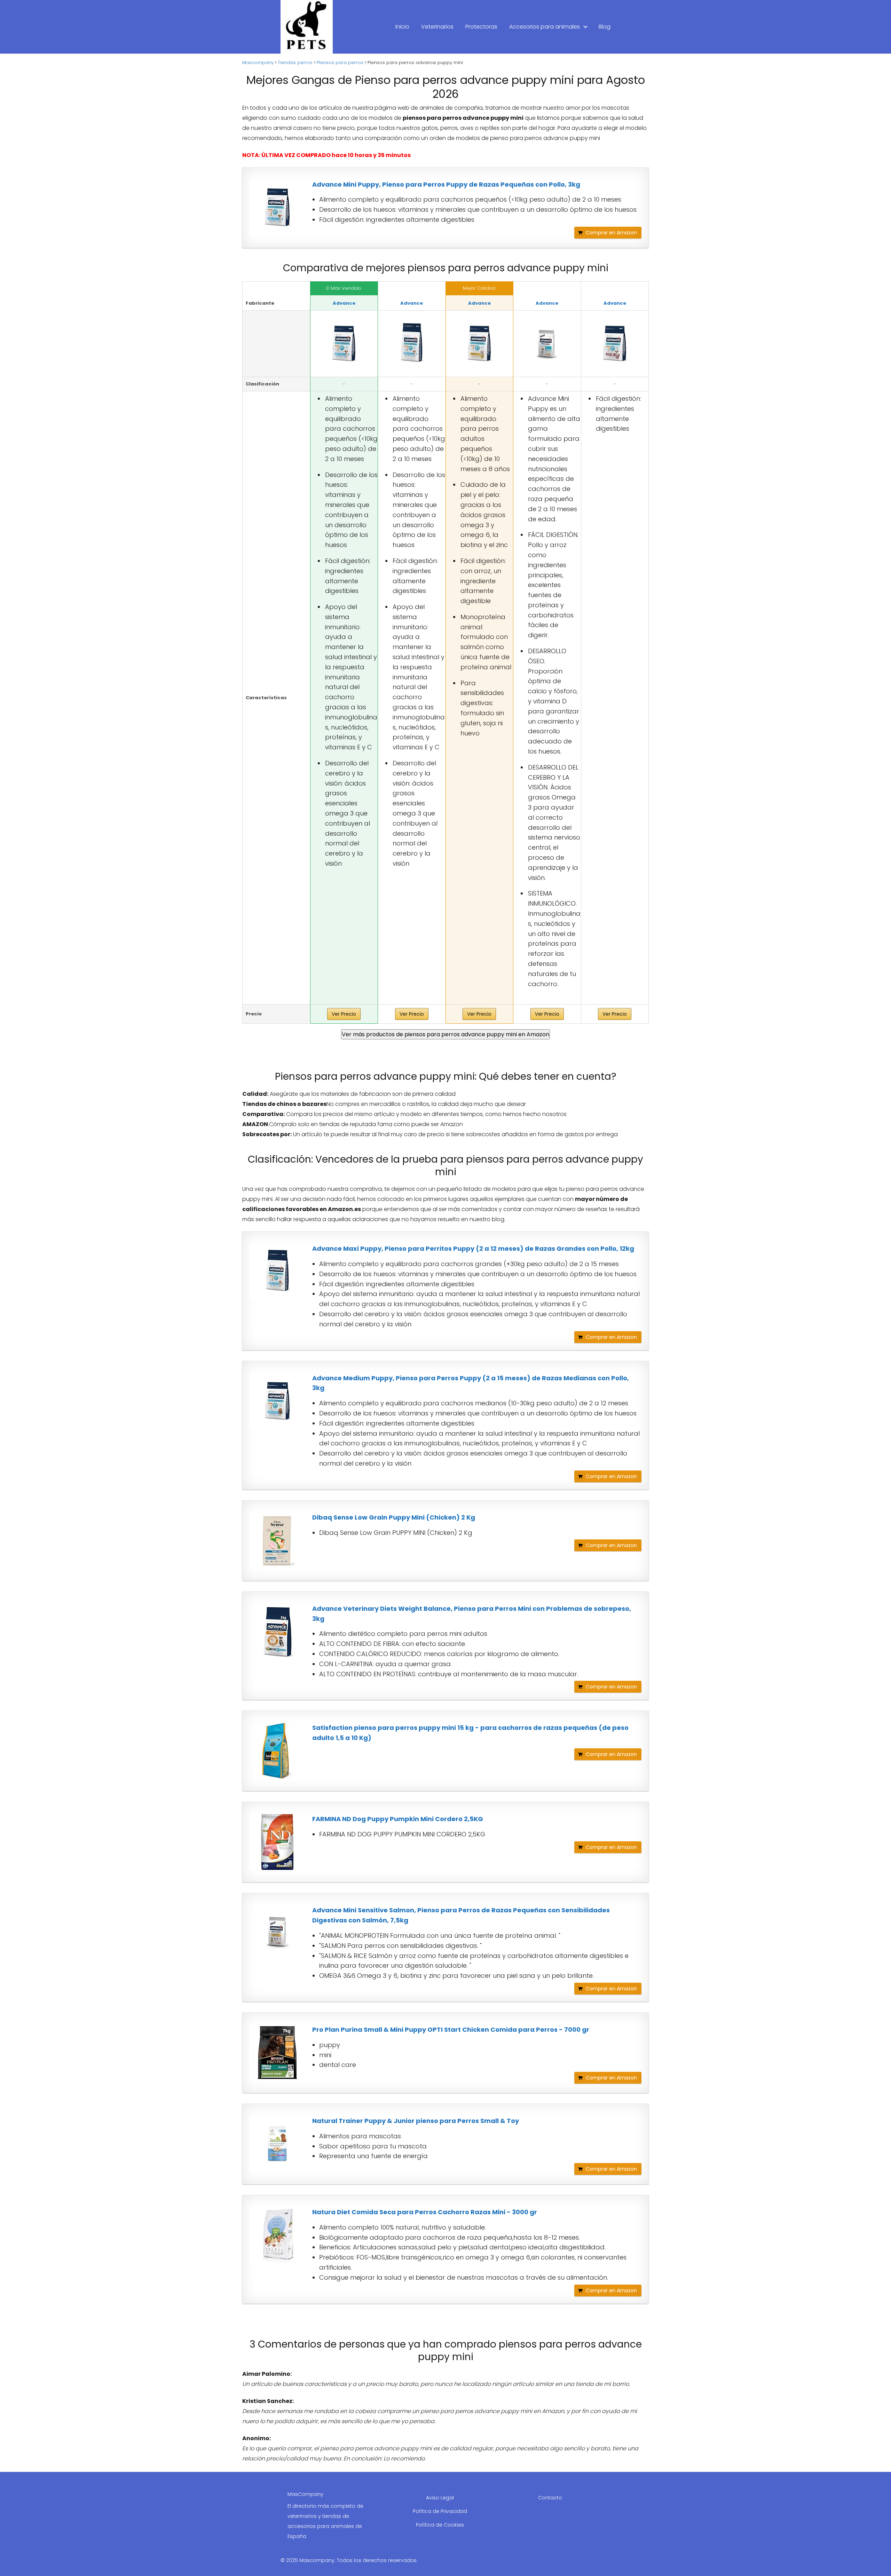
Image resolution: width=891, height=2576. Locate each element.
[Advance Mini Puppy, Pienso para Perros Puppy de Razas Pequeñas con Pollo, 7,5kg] (547, 344)
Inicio (402, 27)
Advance (344, 303)
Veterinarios (437, 27)
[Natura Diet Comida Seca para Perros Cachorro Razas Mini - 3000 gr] (277, 2235)
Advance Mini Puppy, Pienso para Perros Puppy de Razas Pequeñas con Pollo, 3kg (446, 184)
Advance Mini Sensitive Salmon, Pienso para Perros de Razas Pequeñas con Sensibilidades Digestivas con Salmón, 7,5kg (461, 1915)
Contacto (550, 2498)
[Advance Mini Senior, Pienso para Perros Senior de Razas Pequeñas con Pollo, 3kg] (615, 344)
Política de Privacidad (440, 2511)
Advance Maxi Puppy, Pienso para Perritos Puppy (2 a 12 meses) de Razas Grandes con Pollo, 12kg (473, 1248)
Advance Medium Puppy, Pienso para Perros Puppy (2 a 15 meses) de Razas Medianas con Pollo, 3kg (471, 1383)
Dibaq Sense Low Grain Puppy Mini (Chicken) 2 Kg (394, 1517)
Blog (605, 27)
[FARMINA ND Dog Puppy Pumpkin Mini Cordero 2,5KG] (277, 1842)
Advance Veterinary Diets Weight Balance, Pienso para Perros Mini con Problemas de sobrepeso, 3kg (472, 1614)
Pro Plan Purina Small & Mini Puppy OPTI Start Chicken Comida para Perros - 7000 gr (451, 2029)
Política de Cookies (440, 2525)
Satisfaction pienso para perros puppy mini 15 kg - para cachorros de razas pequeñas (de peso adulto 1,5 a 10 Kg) (470, 1733)
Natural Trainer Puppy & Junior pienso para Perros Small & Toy (416, 2121)
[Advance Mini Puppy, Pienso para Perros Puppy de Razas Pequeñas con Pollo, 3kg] (277, 208)
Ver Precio (344, 1014)
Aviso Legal (440, 2498)
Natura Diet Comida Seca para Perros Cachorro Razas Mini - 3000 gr (425, 2212)
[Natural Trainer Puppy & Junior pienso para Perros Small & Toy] (277, 2144)
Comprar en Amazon (611, 233)
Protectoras (481, 27)
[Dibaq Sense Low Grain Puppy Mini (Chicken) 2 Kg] (277, 1540)
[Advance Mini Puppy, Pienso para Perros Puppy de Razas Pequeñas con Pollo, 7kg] (412, 344)
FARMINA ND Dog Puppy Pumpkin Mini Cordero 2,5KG (398, 1819)
